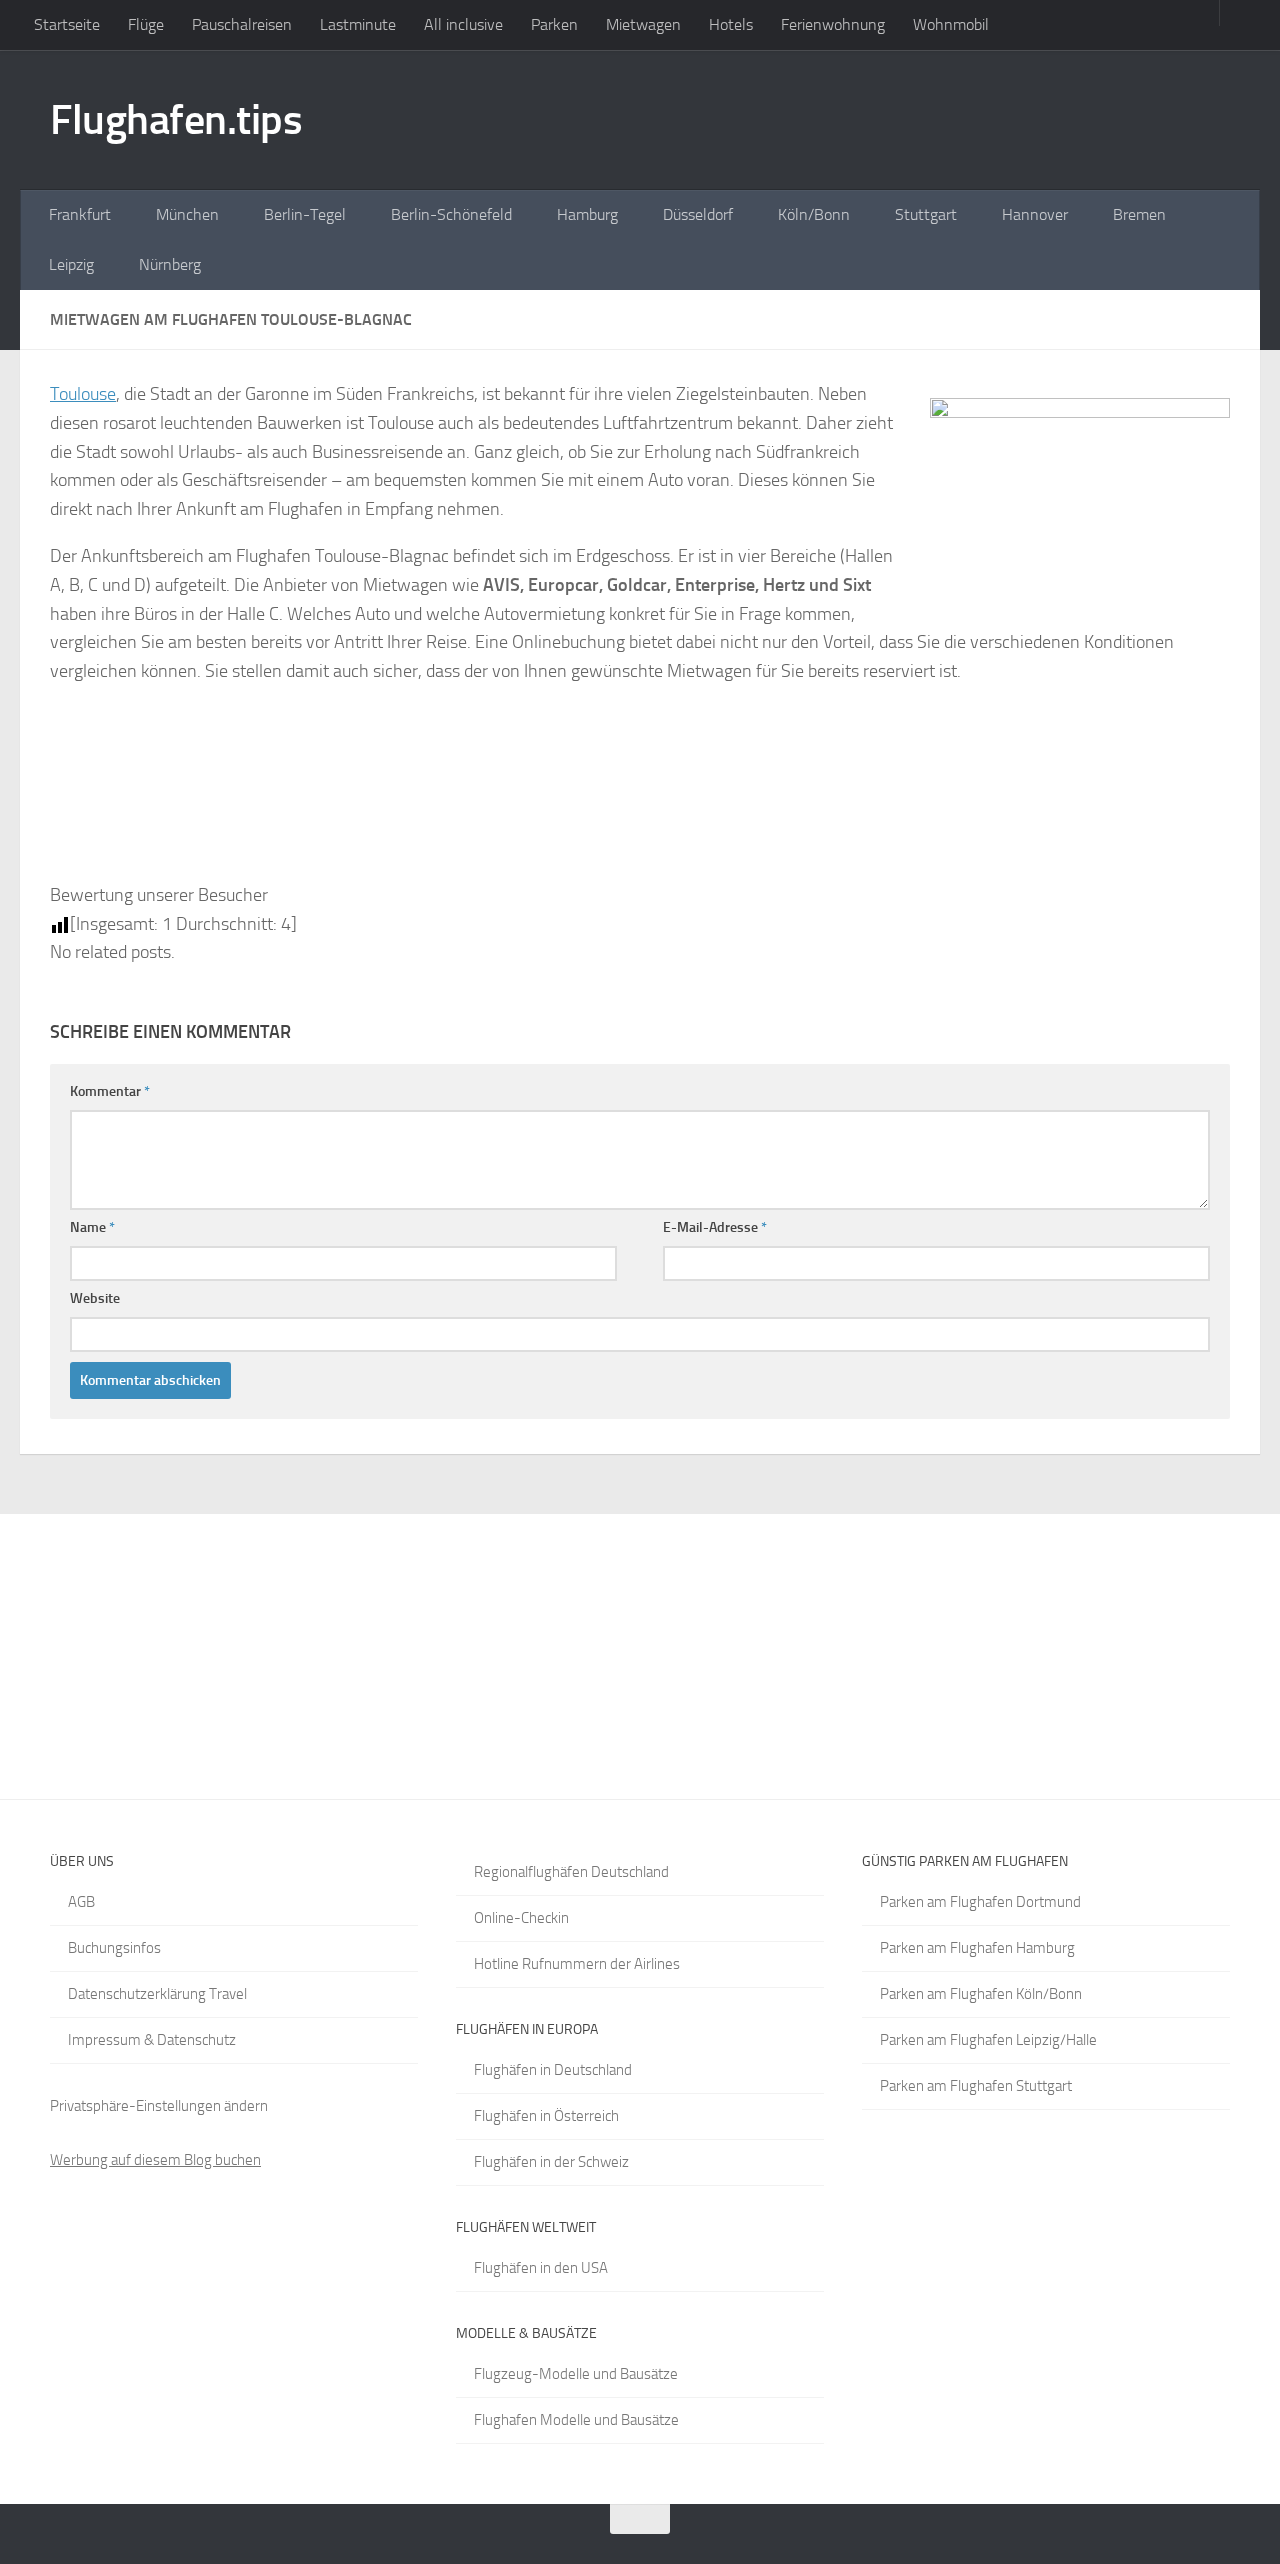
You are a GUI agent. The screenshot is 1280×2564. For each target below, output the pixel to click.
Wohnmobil (951, 24)
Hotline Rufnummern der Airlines (577, 1964)
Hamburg (587, 214)
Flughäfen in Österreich (546, 2116)
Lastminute (358, 24)
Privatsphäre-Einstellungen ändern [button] (159, 2106)
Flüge (146, 24)
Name (92, 1227)
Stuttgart (926, 214)
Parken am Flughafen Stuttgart (976, 2086)
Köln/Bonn (814, 214)
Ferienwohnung (833, 24)
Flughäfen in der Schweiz (551, 2162)
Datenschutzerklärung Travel (157, 1994)
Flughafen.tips (176, 120)
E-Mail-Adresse (715, 1227)
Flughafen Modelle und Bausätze (576, 2420)
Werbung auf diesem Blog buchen (155, 2160)
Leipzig (71, 264)
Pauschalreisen (242, 24)
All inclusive (463, 24)
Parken (554, 24)
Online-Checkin (521, 1918)
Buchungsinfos (114, 1948)
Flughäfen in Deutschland (553, 2070)
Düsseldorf (698, 214)
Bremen (1139, 214)
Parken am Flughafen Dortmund (980, 1902)
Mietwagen (643, 24)
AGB (81, 1902)
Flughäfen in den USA (541, 2268)
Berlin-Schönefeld (451, 214)
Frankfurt (80, 214)
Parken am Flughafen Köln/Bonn (981, 1994)
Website (95, 1298)
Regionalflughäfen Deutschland (571, 1872)
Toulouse (83, 394)
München (187, 214)
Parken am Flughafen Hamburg (977, 1948)
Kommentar (110, 1091)
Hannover (1035, 214)
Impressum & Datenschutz (152, 2040)
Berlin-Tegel (305, 214)
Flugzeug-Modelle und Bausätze (576, 2374)
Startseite (67, 24)
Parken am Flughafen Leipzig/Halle (988, 2040)
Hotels (731, 24)
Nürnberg (170, 264)
